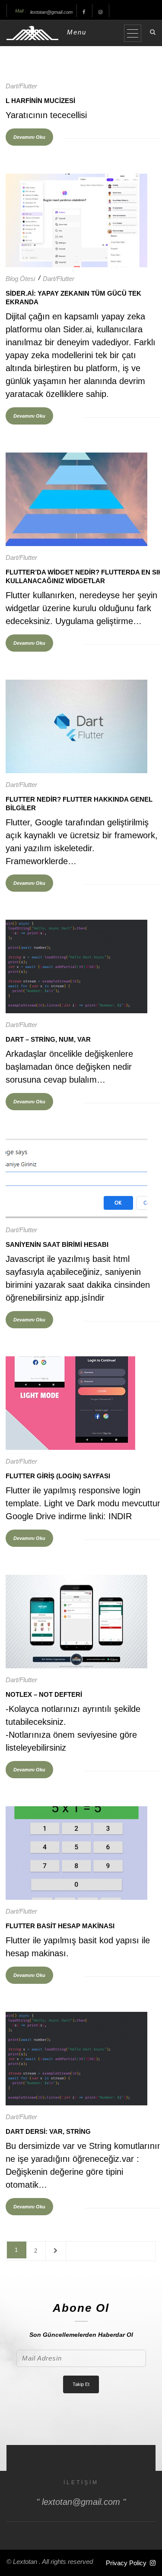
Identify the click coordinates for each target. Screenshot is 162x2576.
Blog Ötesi (20, 279)
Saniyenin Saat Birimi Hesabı (57, 1244)
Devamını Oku (29, 137)
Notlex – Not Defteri (44, 1694)
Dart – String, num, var (48, 1039)
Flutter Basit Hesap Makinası (60, 1926)
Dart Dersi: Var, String (48, 2131)
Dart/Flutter (21, 86)
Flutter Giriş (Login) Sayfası (58, 1476)
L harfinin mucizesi (40, 101)
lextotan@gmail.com (51, 12)
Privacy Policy (126, 2563)
